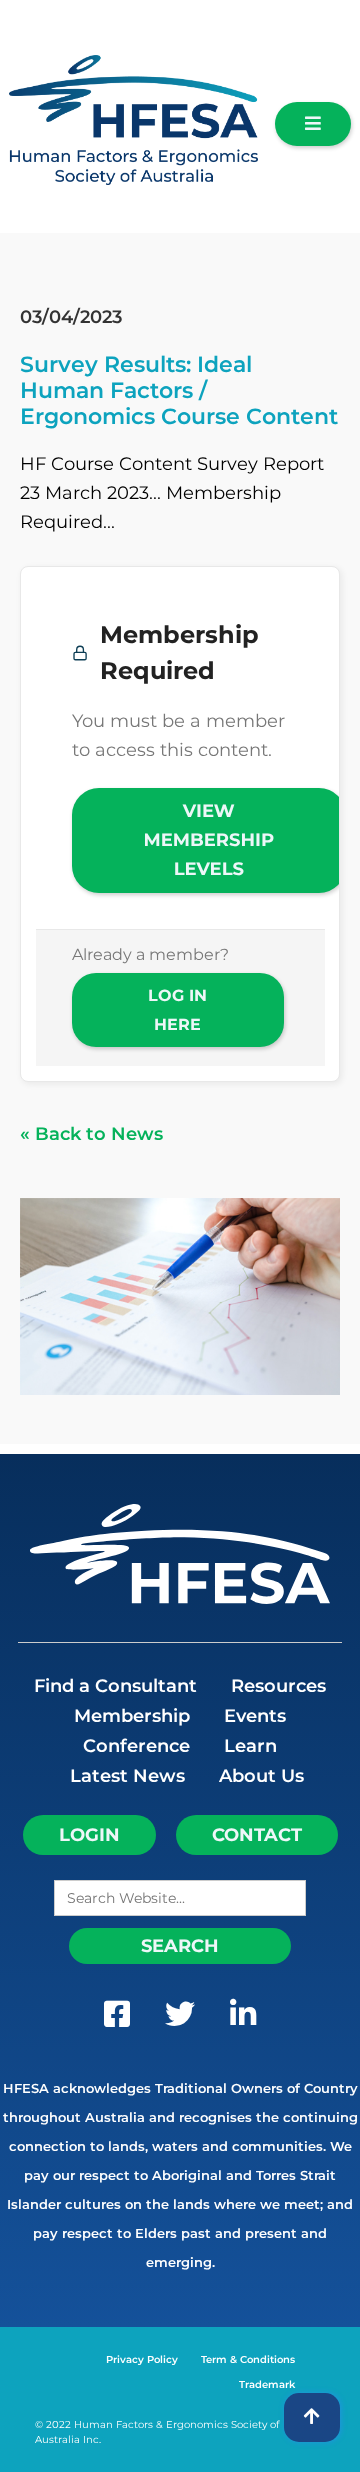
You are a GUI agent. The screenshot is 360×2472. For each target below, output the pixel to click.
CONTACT (257, 1835)
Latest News (127, 1776)
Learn (250, 1746)
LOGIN (89, 1835)
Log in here (177, 1010)
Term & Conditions (248, 2359)
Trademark (267, 2384)
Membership (132, 1716)
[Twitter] (180, 2019)
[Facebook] (117, 2019)
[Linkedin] (243, 2019)
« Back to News (91, 1134)
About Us (261, 1776)
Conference (136, 1746)
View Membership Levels (209, 840)
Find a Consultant (115, 1686)
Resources (278, 1686)
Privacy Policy (142, 2359)
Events (255, 1716)
